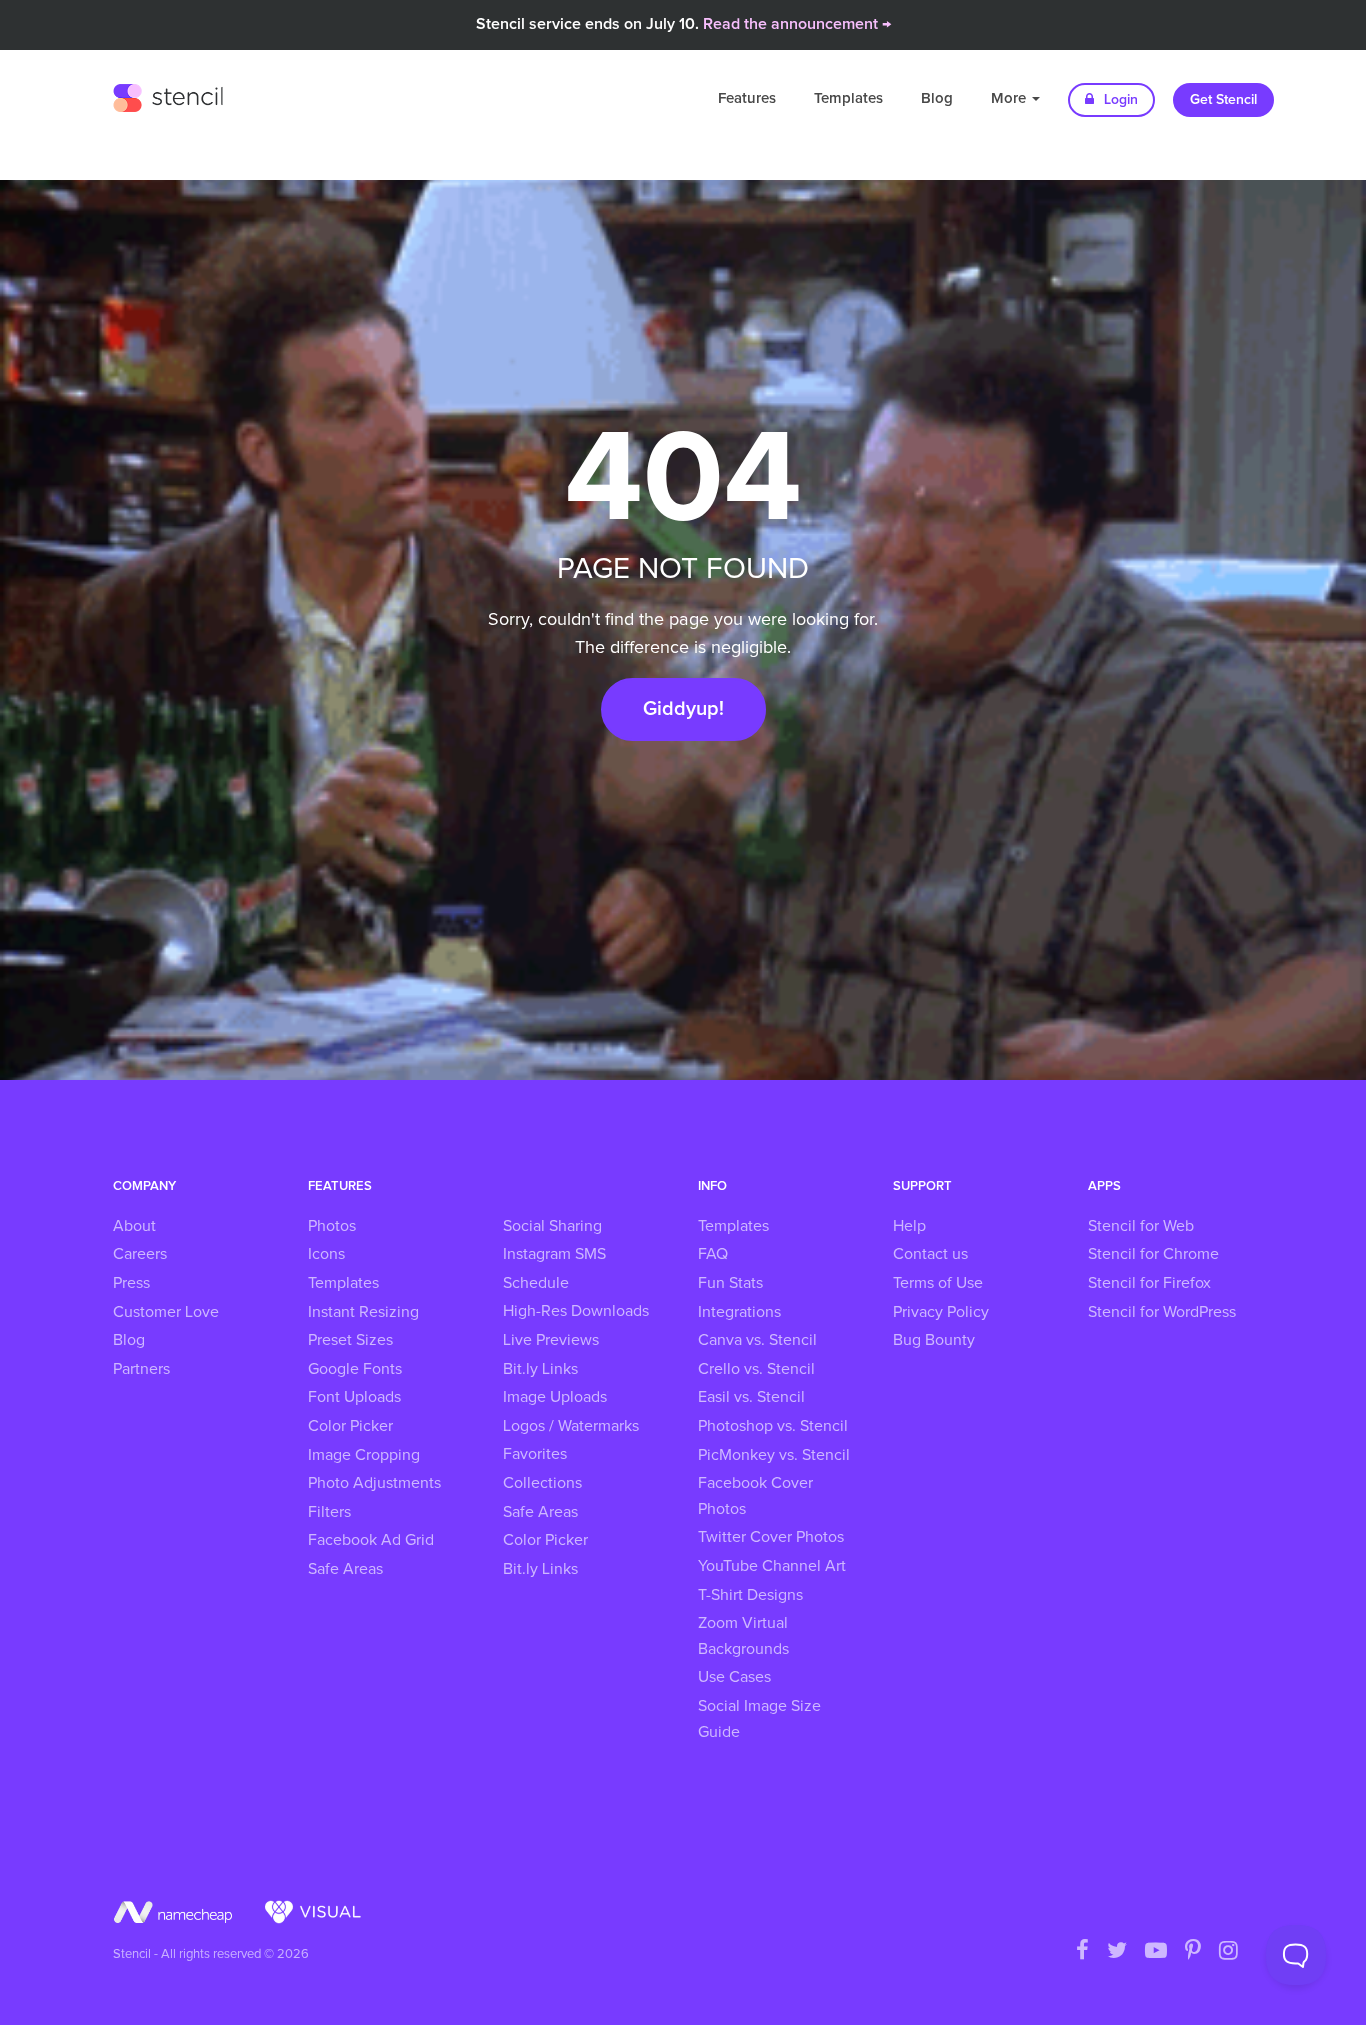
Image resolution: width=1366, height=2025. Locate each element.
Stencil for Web (1141, 1226)
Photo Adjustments (374, 1483)
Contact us (930, 1254)
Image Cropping (364, 1455)
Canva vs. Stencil (757, 1340)
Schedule (536, 1283)
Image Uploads (555, 1397)
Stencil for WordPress (1162, 1312)
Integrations (739, 1312)
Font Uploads (354, 1397)
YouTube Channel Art (772, 1566)
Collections (542, 1483)
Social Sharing (552, 1226)
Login (1119, 100)
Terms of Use (938, 1283)
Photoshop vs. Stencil (773, 1426)
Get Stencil (1223, 100)
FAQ (713, 1254)
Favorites (535, 1454)
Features (747, 98)
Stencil (168, 95)
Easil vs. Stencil (751, 1397)
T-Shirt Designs (750, 1595)
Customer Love (166, 1312)
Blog (937, 98)
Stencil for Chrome (1153, 1254)
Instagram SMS (554, 1254)
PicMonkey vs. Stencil (774, 1455)
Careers (140, 1254)
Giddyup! (683, 709)
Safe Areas (345, 1569)
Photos (332, 1226)
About (134, 1226)
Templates (848, 98)
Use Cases (734, 1677)
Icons (326, 1254)
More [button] (1010, 98)
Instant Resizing (363, 1312)
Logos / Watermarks (571, 1426)
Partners (141, 1369)
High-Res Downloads (576, 1311)
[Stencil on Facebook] (1082, 1952)
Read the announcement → (797, 24)
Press (131, 1283)
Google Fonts (355, 1369)
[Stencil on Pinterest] (1193, 1952)
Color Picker (350, 1426)
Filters (329, 1512)
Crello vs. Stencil (756, 1369)
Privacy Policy (941, 1312)
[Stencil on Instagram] (1228, 1952)
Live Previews (551, 1340)
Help (909, 1226)
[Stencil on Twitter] (1117, 1952)
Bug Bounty (934, 1340)
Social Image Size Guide (759, 1719)
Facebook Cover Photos (755, 1496)
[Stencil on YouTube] (1156, 1952)
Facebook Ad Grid (371, 1540)
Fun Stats (730, 1283)
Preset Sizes (350, 1340)
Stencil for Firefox (1149, 1283)
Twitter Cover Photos (771, 1537)
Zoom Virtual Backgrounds (743, 1636)
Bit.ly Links (540, 1369)
